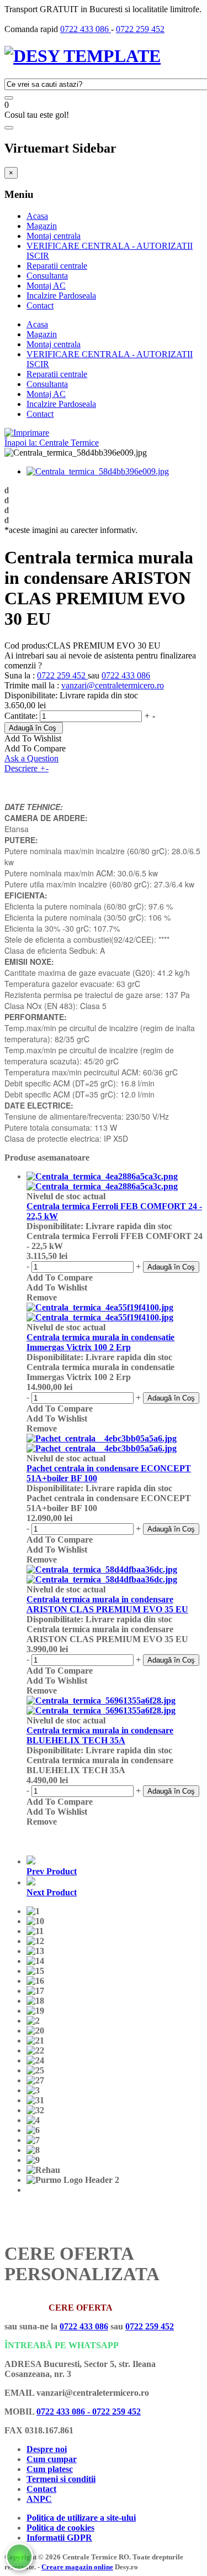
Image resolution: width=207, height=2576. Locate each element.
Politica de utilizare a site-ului (81, 2518)
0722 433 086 (86, 29)
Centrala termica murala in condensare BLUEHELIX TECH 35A (100, 1735)
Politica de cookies (60, 2528)
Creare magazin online (77, 2567)
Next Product (52, 1892)
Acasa (37, 216)
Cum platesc (50, 2469)
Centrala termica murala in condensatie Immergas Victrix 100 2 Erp (100, 1342)
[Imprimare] (27, 433)
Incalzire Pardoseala (61, 296)
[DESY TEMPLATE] (83, 56)
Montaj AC (46, 286)
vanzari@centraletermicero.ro (113, 685)
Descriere (26, 768)
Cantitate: (22, 716)
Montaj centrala (54, 236)
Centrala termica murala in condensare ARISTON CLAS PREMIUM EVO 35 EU (107, 1604)
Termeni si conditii (61, 2479)
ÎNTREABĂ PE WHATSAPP (62, 2345)
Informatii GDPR (59, 2538)
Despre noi (47, 2449)
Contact (40, 305)
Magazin (42, 226)
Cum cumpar (52, 2459)
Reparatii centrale (57, 266)
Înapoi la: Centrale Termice (52, 443)
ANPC (39, 2499)
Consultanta (47, 276)
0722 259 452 (140, 29)
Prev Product (52, 1871)
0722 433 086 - (64, 2412)
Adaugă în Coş (33, 728)
